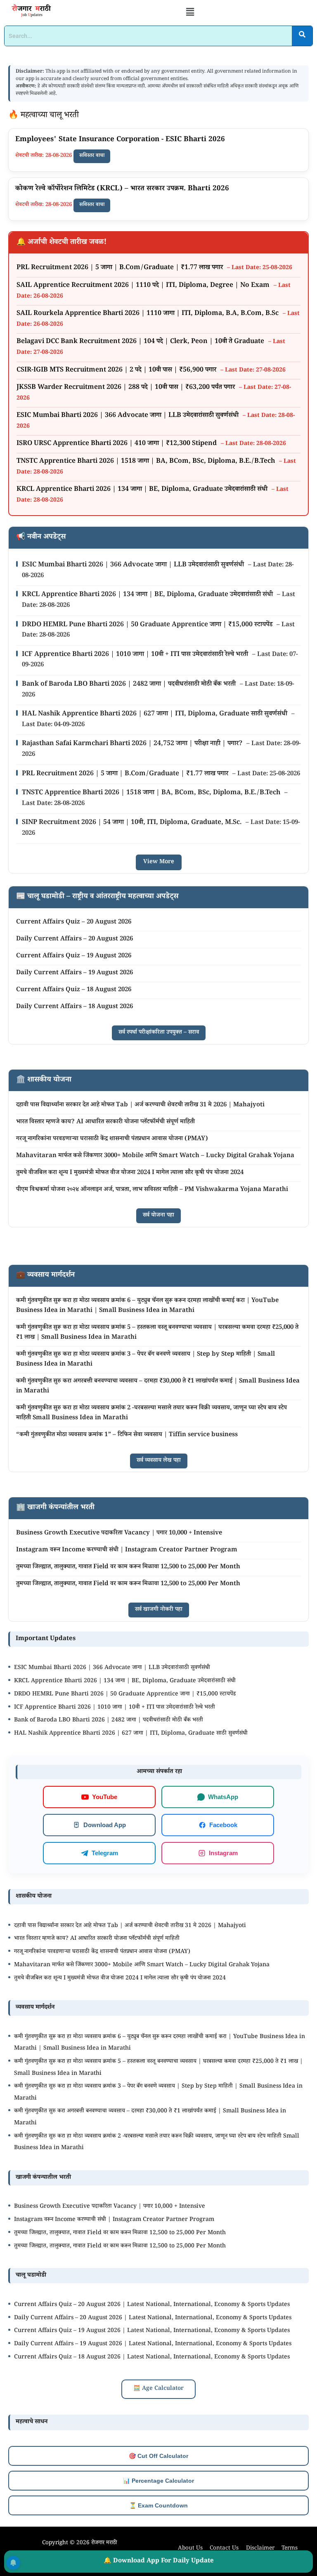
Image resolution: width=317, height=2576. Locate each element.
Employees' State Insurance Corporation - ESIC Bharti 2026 (120, 140)
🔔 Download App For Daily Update (159, 2561)
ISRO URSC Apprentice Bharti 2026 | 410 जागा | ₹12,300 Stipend (117, 444)
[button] (190, 13)
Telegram (105, 1853)
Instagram (223, 1853)
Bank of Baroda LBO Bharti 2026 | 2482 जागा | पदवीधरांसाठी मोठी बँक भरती (130, 685)
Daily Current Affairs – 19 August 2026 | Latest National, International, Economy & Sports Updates (153, 2344)
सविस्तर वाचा (92, 156)
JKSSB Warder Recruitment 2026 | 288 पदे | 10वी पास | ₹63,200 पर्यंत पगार (127, 388)
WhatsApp (223, 1797)
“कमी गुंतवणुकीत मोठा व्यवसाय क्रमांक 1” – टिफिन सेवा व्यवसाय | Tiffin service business (127, 1435)
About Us (190, 2549)
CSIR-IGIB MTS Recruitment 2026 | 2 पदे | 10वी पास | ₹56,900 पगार (117, 371)
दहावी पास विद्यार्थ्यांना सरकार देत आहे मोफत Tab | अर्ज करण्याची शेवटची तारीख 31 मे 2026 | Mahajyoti (140, 1105)
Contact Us (224, 2549)
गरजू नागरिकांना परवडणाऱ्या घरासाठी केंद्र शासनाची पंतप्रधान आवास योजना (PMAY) (112, 1139)
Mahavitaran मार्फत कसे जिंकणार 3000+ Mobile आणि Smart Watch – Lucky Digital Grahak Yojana (155, 1156)
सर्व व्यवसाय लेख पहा (159, 1461)
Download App (105, 1825)
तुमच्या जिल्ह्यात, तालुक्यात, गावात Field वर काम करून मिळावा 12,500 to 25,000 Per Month (128, 1567)
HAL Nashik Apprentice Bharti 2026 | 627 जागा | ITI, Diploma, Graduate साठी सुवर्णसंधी (155, 714)
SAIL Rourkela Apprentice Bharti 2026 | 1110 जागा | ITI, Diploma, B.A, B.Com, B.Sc (148, 314)
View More (159, 862)
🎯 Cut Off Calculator (158, 2456)
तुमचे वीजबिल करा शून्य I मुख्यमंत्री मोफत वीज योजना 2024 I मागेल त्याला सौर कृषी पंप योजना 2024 (130, 1173)
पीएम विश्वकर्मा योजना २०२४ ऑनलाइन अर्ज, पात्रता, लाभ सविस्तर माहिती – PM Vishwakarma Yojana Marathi (152, 1190)
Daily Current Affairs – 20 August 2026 (75, 939)
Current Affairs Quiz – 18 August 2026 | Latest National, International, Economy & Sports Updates (152, 2358)
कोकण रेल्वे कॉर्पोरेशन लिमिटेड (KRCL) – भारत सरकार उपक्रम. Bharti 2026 (122, 189)
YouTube (105, 1797)
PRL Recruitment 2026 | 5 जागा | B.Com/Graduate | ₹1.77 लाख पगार (121, 268)
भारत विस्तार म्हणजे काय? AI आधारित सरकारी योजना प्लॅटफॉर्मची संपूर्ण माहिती (105, 1122)
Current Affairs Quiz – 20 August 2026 (74, 922)
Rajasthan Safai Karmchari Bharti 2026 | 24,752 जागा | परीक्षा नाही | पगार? (133, 744)
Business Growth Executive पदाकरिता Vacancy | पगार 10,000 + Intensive (119, 1533)
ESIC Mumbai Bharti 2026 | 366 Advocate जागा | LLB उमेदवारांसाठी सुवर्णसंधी (128, 416)
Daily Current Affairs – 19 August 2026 (75, 973)
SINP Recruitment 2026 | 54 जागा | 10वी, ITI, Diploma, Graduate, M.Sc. (132, 823)
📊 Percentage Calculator (158, 2481)
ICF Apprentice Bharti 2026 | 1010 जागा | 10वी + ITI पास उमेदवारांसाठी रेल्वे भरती (136, 655)
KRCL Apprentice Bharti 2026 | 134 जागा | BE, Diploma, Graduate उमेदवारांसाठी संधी (143, 490)
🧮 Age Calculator (158, 2389)
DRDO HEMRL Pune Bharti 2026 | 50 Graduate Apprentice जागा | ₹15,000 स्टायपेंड (148, 625)
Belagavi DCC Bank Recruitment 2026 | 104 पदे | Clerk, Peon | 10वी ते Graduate (141, 342)
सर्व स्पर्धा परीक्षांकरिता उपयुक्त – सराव (159, 1033)
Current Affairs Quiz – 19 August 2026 (74, 956)
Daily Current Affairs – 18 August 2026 (75, 1007)
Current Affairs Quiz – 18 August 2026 (74, 990)
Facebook (223, 1825)
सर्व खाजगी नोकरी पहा (159, 1610)
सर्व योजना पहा (158, 1216)
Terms (290, 2549)
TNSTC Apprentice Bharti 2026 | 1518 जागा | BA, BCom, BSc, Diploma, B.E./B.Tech (147, 462)
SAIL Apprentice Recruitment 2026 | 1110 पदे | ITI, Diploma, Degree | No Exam (144, 286)
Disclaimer (260, 2549)
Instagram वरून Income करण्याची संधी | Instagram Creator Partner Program (127, 1550)
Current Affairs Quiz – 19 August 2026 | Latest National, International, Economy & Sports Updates (152, 2331)
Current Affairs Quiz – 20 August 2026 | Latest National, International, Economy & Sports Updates (152, 2305)
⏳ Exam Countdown (158, 2505)
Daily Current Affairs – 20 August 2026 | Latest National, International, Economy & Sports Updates (153, 2318)
